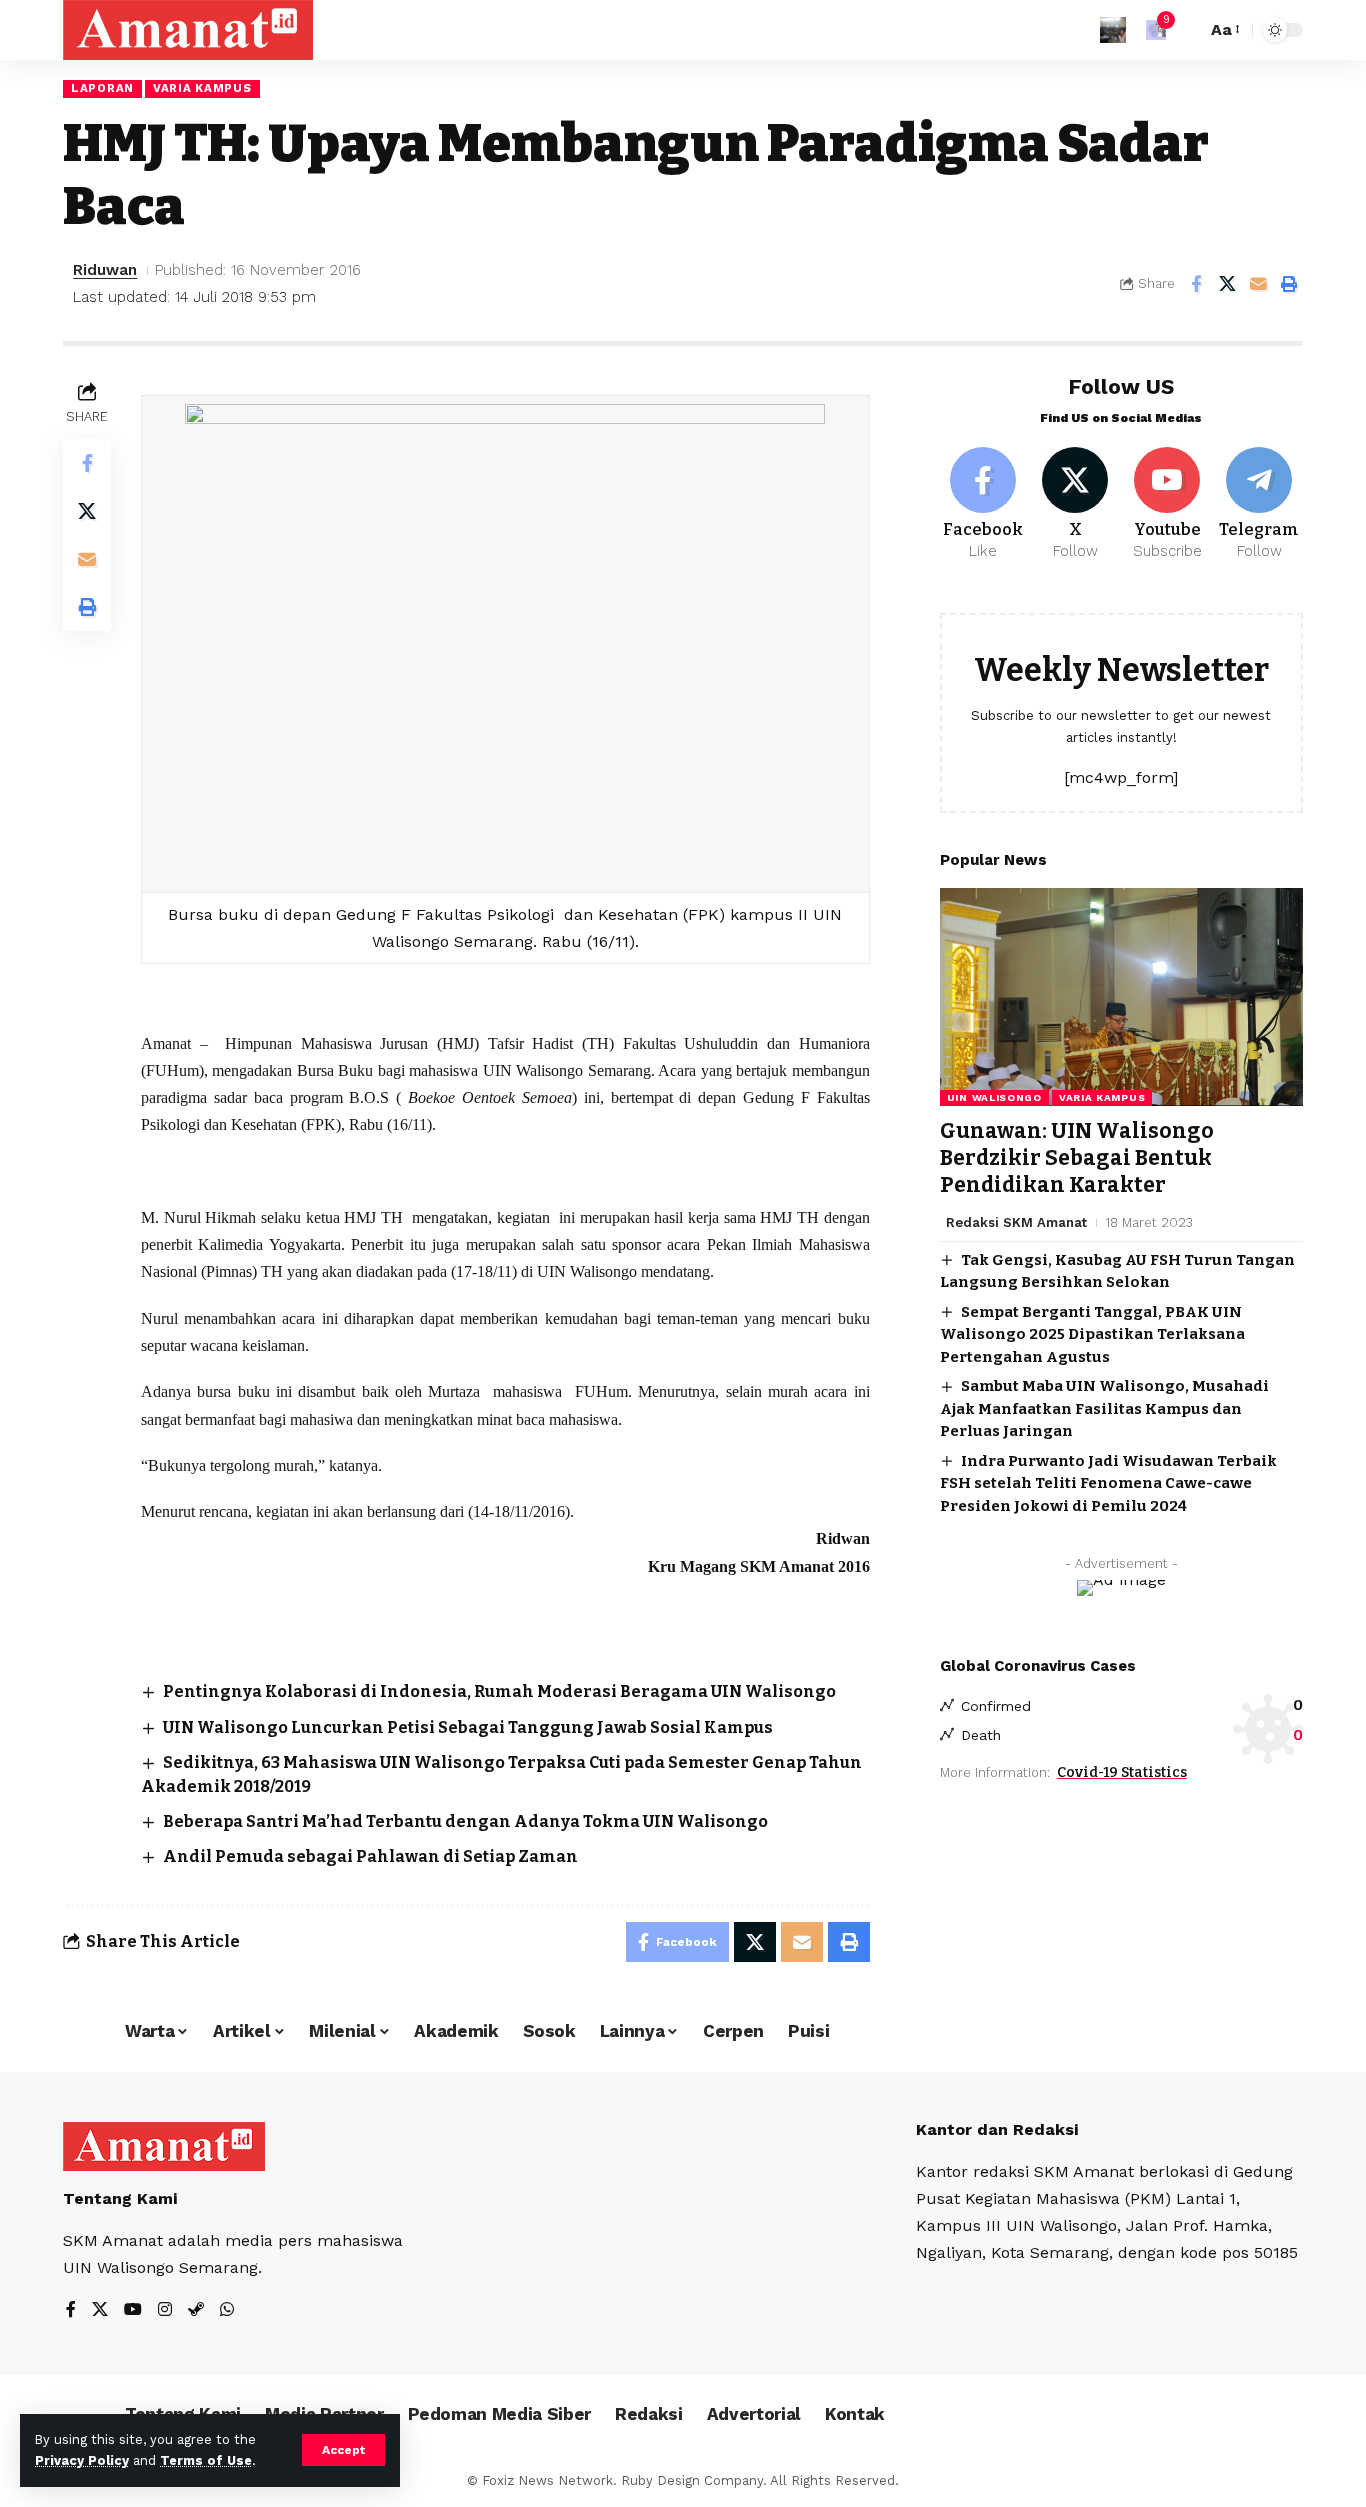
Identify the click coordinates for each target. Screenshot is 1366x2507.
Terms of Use (206, 2460)
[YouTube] (133, 2310)
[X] (1075, 505)
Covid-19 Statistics (1122, 1772)
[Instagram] (165, 2310)
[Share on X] (1227, 284)
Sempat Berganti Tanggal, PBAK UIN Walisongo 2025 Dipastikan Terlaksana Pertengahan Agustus (1092, 1334)
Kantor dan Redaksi (997, 2129)
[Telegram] (1259, 505)
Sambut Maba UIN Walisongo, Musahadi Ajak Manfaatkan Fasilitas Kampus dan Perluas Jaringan (1104, 1408)
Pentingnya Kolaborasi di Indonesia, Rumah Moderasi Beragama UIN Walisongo (499, 1691)
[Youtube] (1167, 505)
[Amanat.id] (188, 30)
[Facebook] (983, 505)
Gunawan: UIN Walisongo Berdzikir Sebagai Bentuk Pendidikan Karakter (1077, 1158)
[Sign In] (1113, 30)
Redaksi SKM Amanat (1016, 1222)
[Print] (1289, 284)
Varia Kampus (202, 88)
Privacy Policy (82, 2460)
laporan (102, 88)
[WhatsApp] (227, 2310)
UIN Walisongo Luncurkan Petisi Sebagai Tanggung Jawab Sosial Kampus (468, 1727)
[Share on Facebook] (1196, 284)
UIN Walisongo (994, 1097)
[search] (1186, 30)
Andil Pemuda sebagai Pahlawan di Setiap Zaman (370, 1856)
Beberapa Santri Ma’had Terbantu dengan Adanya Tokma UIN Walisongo (465, 1821)
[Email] (1258, 284)
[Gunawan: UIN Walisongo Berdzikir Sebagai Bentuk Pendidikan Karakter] (1121, 997)
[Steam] (196, 2310)
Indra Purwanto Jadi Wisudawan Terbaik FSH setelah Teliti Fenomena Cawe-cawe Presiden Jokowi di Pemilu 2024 (1108, 1483)
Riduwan (105, 270)
